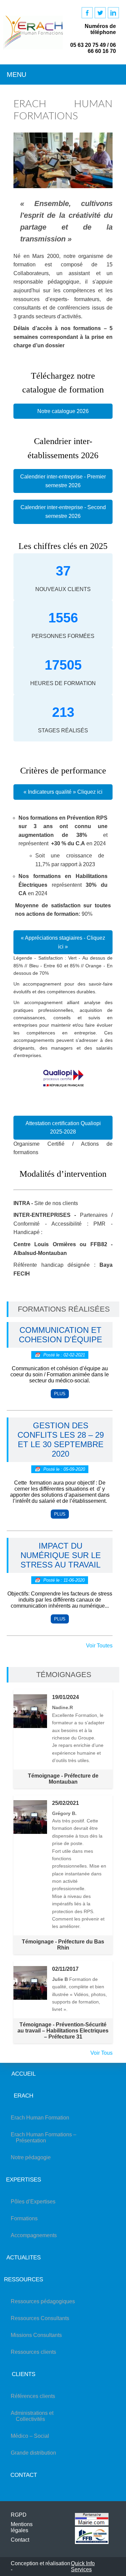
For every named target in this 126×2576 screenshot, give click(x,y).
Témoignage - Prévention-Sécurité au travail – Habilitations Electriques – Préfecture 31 (63, 2031)
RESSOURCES (24, 2279)
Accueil (24, 2074)
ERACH (24, 2096)
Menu (16, 75)
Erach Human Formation (43, 2118)
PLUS (60, 1394)
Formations (27, 2218)
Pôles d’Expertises (36, 2202)
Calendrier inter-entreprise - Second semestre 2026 (63, 512)
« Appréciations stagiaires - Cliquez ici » (63, 942)
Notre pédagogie (33, 2157)
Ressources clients (36, 2352)
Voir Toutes (99, 1646)
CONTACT (24, 2475)
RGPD (19, 2515)
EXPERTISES (24, 2179)
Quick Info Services (83, 2566)
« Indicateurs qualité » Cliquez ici (63, 792)
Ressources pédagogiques (45, 2301)
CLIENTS (24, 2374)
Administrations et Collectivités (35, 2416)
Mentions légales (22, 2527)
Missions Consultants (39, 2335)
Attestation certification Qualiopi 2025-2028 (63, 1128)
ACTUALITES (24, 2257)
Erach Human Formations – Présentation (46, 2138)
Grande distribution (36, 2453)
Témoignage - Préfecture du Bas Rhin (63, 1945)
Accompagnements (36, 2235)
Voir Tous (101, 2053)
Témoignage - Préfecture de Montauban (63, 1779)
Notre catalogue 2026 (63, 411)
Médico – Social (32, 2436)
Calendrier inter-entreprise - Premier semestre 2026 (63, 481)
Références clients (35, 2396)
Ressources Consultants (43, 2318)
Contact (20, 2540)
